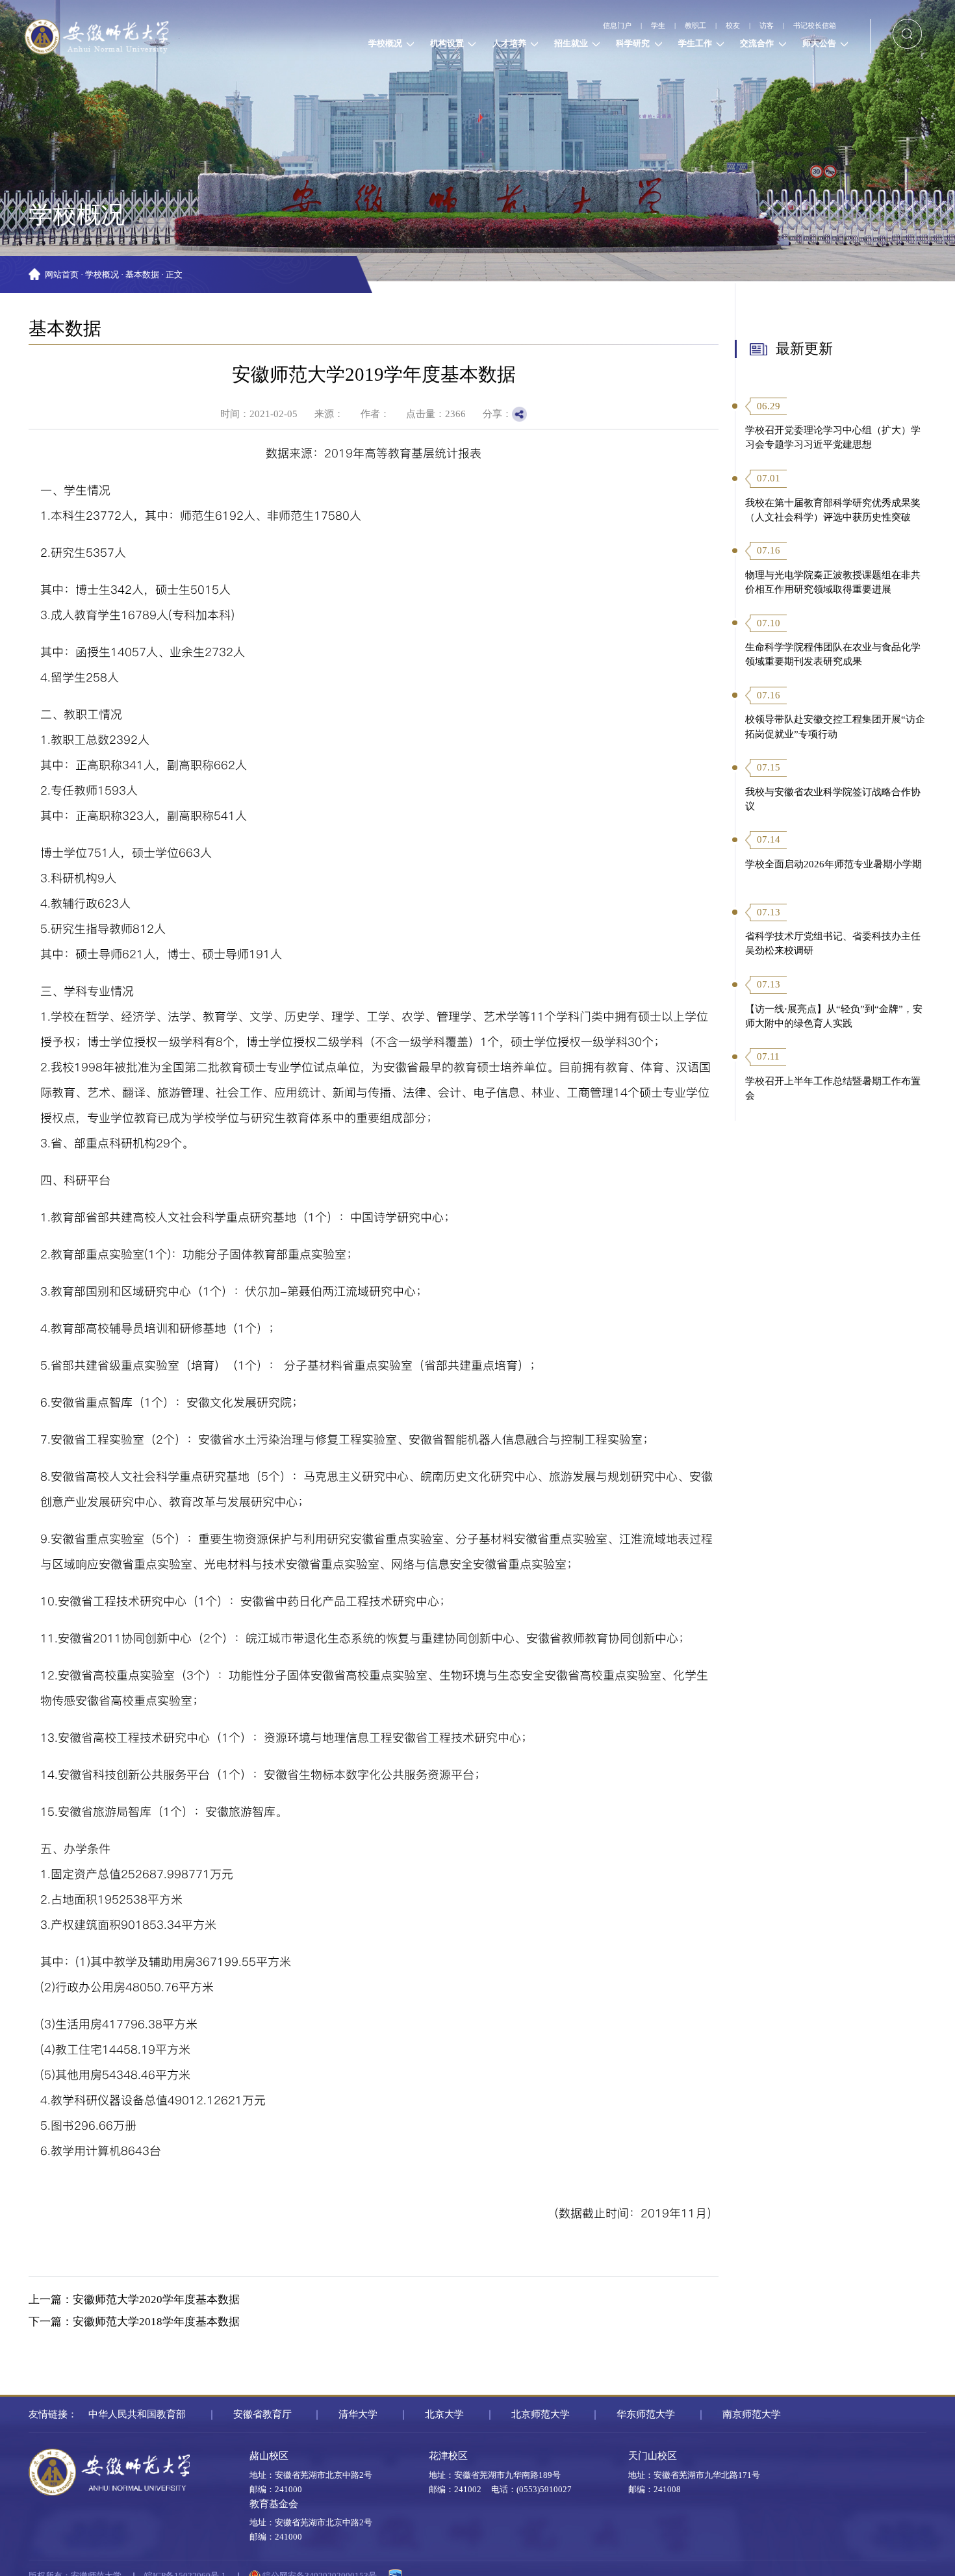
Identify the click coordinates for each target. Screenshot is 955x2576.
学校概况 (102, 275)
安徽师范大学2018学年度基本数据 (156, 2322)
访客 (739, 26)
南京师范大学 (752, 2414)
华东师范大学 (646, 2414)
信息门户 (538, 26)
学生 (593, 26)
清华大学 (358, 2414)
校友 (694, 26)
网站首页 (62, 275)
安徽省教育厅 (262, 2414)
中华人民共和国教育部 (137, 2414)
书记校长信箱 (804, 26)
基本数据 (142, 275)
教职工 (643, 26)
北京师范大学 (541, 2414)
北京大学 (444, 2414)
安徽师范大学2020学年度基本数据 (156, 2300)
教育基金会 (274, 2504)
